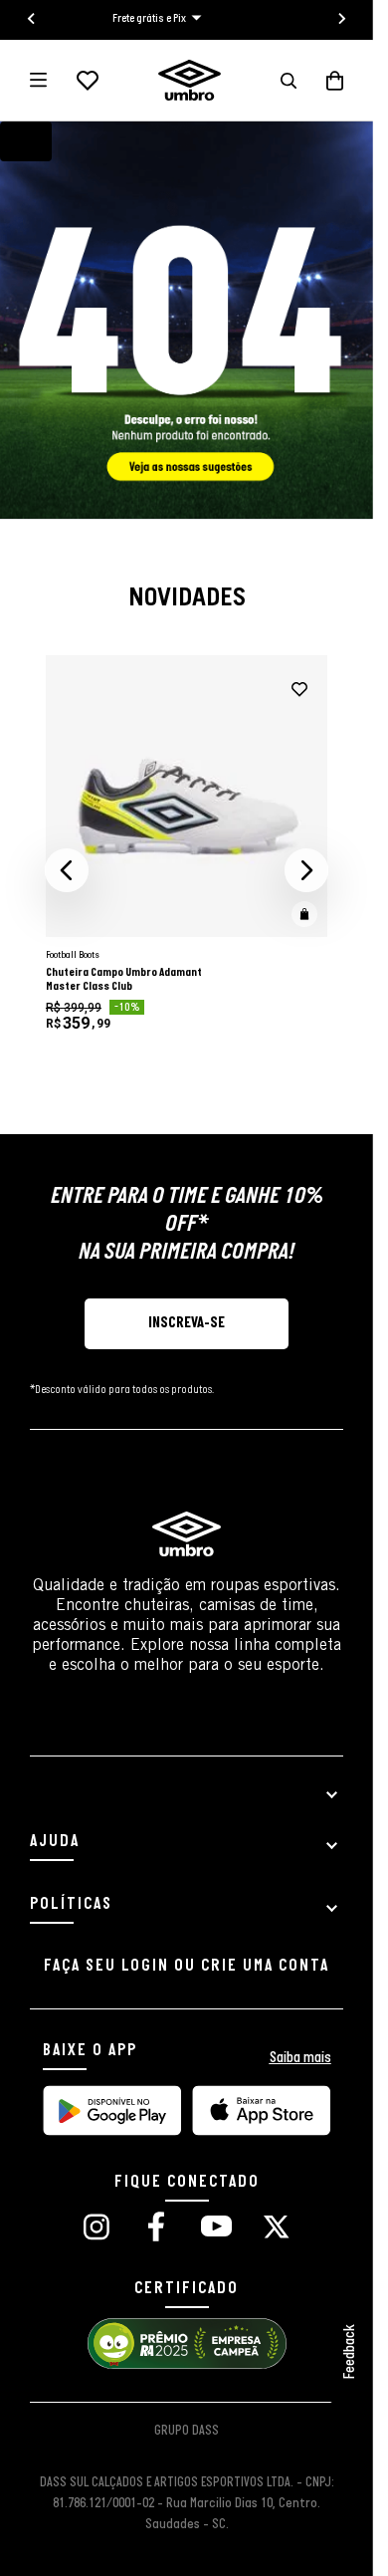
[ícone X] (277, 2229)
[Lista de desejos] (88, 81)
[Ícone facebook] (156, 2229)
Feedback (350, 2352)
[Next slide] (341, 19)
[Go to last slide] (32, 19)
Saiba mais (300, 2058)
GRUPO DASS (187, 2431)
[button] (289, 81)
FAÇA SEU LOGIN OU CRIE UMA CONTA (187, 1966)
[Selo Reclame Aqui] (187, 2366)
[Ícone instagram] (97, 2229)
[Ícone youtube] (216, 2229)
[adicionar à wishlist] (299, 690)
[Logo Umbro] (190, 80)
